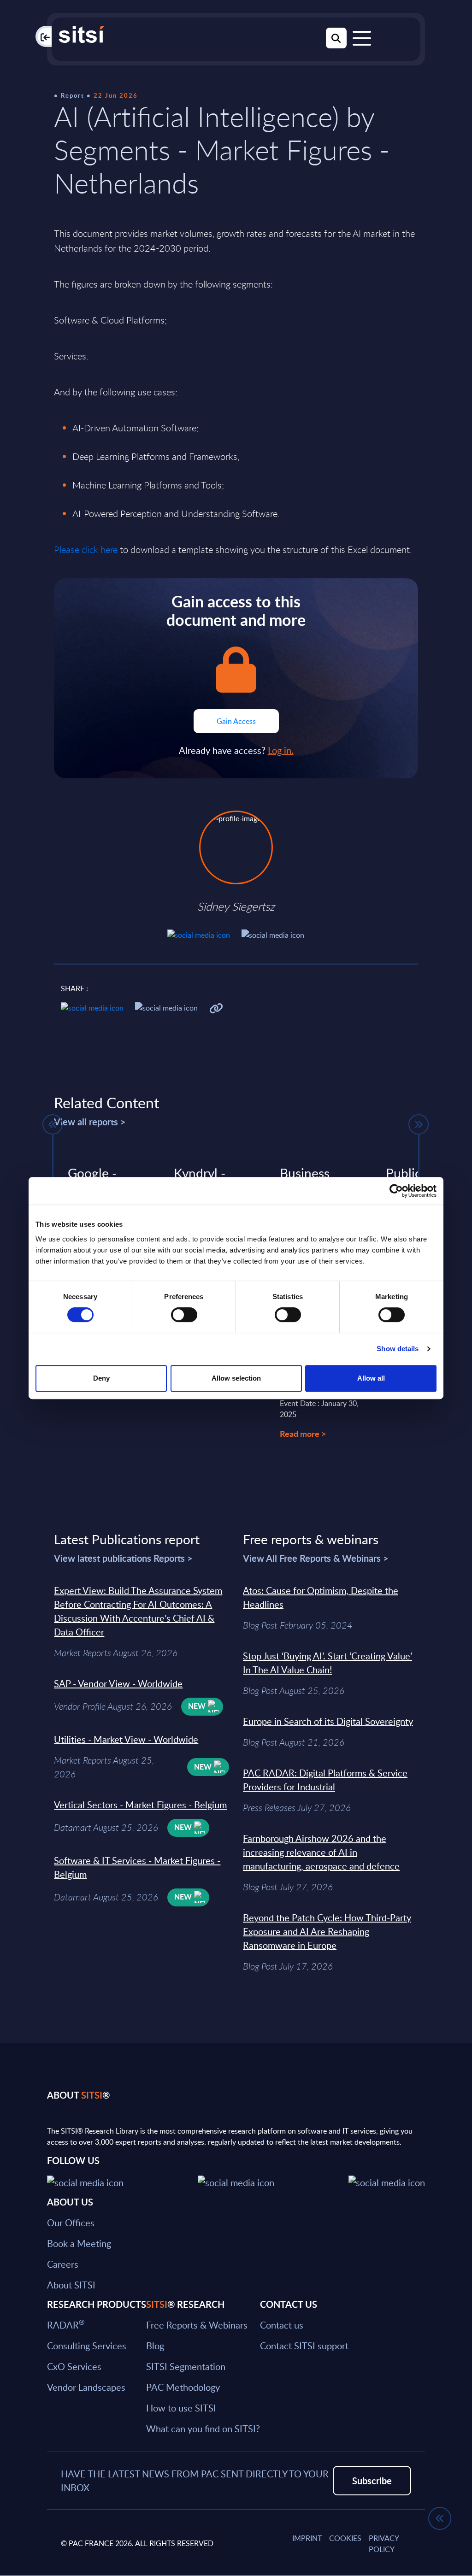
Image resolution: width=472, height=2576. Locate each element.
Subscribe (372, 2480)
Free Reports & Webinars (197, 2324)
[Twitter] (85, 2181)
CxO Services (74, 2366)
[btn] (53, 1124)
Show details (398, 1349)
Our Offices (71, 2222)
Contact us (282, 2324)
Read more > (303, 1433)
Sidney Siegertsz (236, 906)
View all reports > (90, 1122)
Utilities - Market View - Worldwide (126, 1739)
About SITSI (71, 2284)
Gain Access (236, 721)
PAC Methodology (183, 2387)
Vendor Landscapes (86, 2387)
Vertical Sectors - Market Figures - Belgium (140, 1805)
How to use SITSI (181, 2407)
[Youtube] (387, 2181)
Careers (63, 2264)
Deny (101, 1378)
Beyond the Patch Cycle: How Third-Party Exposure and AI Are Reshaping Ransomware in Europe (327, 1931)
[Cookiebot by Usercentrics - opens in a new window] (396, 1191)
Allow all (371, 1378)
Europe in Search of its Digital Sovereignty (328, 1721)
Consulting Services (87, 2345)
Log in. (281, 750)
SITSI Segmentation (186, 2366)
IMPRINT (307, 2538)
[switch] (184, 1315)
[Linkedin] (236, 2181)
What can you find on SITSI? (203, 2428)
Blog (155, 2345)
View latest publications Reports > (123, 1558)
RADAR (66, 2324)
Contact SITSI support (304, 2345)
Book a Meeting (79, 2243)
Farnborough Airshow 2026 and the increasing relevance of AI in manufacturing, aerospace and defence (321, 1852)
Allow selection (236, 1378)
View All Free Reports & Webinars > (316, 1558)
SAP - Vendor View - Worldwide (118, 1683)
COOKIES (345, 2538)
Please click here (86, 550)
